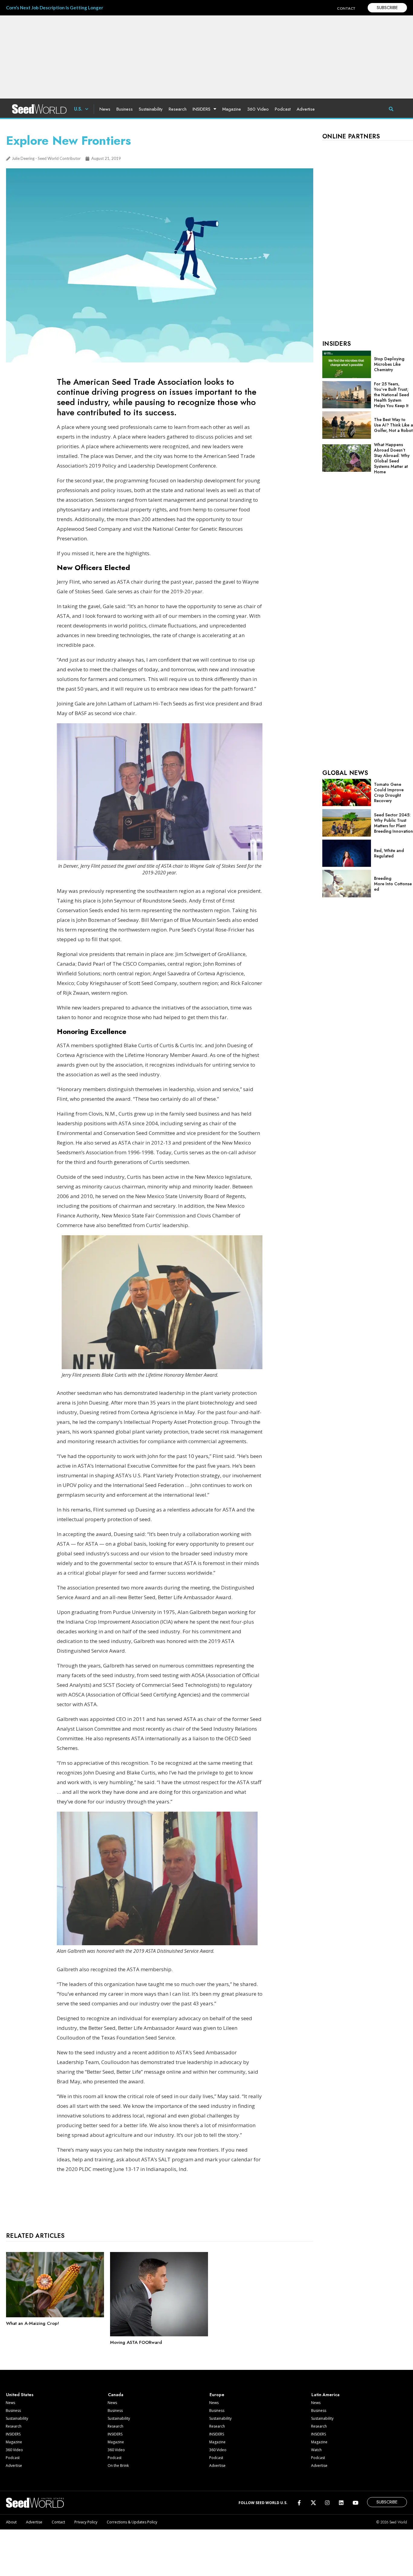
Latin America (325, 2395)
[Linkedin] (341, 2503)
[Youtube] (355, 2503)
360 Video (258, 109)
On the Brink (118, 2466)
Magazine (232, 109)
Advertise (306, 109)
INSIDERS (202, 109)
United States (20, 2395)
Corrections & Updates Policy (132, 2522)
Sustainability (151, 109)
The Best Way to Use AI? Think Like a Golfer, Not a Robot (393, 425)
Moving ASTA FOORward (136, 2342)
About (11, 2522)
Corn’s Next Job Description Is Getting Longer (55, 8)
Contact (58, 2522)
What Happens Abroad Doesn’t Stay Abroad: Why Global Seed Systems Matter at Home (392, 458)
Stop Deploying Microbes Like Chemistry (389, 364)
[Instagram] (327, 2503)
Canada (116, 2395)
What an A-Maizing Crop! (33, 2323)
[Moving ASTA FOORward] (159, 2335)
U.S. (78, 109)
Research (178, 109)
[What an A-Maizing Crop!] (55, 2316)
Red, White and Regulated (389, 853)
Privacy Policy (86, 2522)
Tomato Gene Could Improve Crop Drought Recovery (389, 792)
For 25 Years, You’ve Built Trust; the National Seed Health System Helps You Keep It (392, 395)
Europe (217, 2395)
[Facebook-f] (299, 2503)
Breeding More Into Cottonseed (393, 884)
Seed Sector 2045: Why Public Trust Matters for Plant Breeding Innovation (393, 823)
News (105, 109)
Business (125, 109)
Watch (316, 2450)
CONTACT (346, 8)
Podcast (283, 109)
